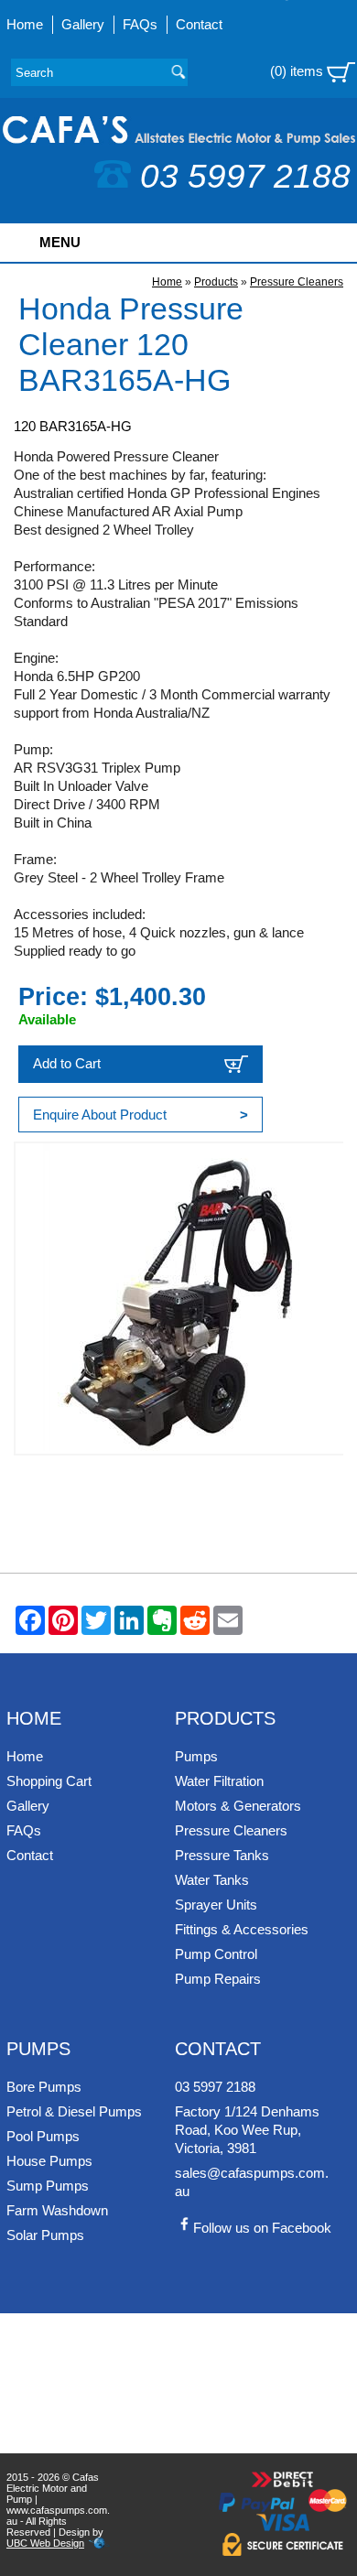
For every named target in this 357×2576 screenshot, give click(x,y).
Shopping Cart (49, 1781)
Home (25, 24)
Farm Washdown (57, 2210)
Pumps (196, 1756)
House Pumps (49, 2161)
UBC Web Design (45, 2543)
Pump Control (216, 1954)
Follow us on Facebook (262, 2228)
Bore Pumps (44, 2087)
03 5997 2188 (245, 176)
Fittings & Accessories (242, 1929)
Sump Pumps (48, 2186)
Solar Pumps (45, 2235)
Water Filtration (219, 1781)
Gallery (83, 24)
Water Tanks (212, 1880)
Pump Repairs (218, 1979)
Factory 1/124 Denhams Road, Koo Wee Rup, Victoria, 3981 (247, 2130)
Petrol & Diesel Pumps (74, 2111)
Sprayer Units (216, 1905)
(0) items (298, 71)
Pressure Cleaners (297, 282)
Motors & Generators (238, 1806)
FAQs (140, 24)
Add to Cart (67, 1063)
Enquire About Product (141, 1115)
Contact (199, 24)
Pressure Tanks (222, 1855)
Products (216, 282)
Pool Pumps (43, 2136)
